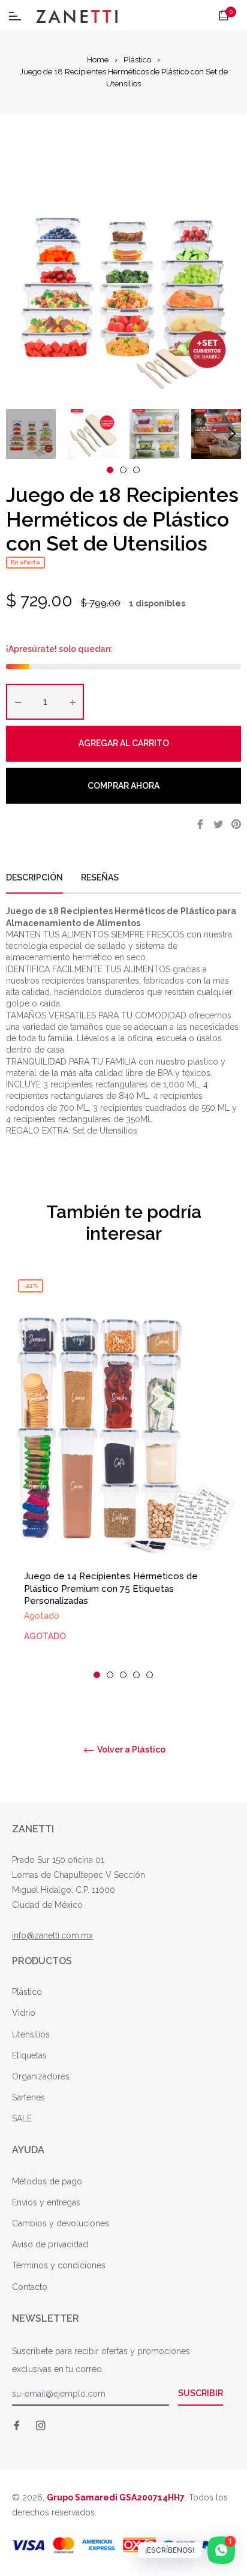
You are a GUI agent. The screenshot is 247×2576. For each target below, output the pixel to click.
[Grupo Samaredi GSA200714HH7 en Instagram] (41, 2425)
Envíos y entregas (46, 2202)
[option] (123, 1476)
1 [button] (110, 470)
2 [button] (123, 470)
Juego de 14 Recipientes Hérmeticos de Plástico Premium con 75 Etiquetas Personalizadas (111, 1588)
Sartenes (28, 2097)
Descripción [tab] (34, 877)
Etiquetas (29, 2055)
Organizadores (41, 2076)
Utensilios (31, 2034)
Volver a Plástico (130, 1750)
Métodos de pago (47, 2181)
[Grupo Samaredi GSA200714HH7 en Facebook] (17, 2425)
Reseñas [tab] (101, 877)
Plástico (137, 60)
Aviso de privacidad (50, 2244)
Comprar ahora (123, 786)
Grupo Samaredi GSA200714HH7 (116, 2497)
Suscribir (201, 2393)
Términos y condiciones (59, 2265)
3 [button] (136, 470)
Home (98, 60)
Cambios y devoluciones (61, 2223)
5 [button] (150, 1675)
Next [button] (232, 434)
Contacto (30, 2287)
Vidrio (24, 2013)
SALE (22, 2118)
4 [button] (136, 1675)
